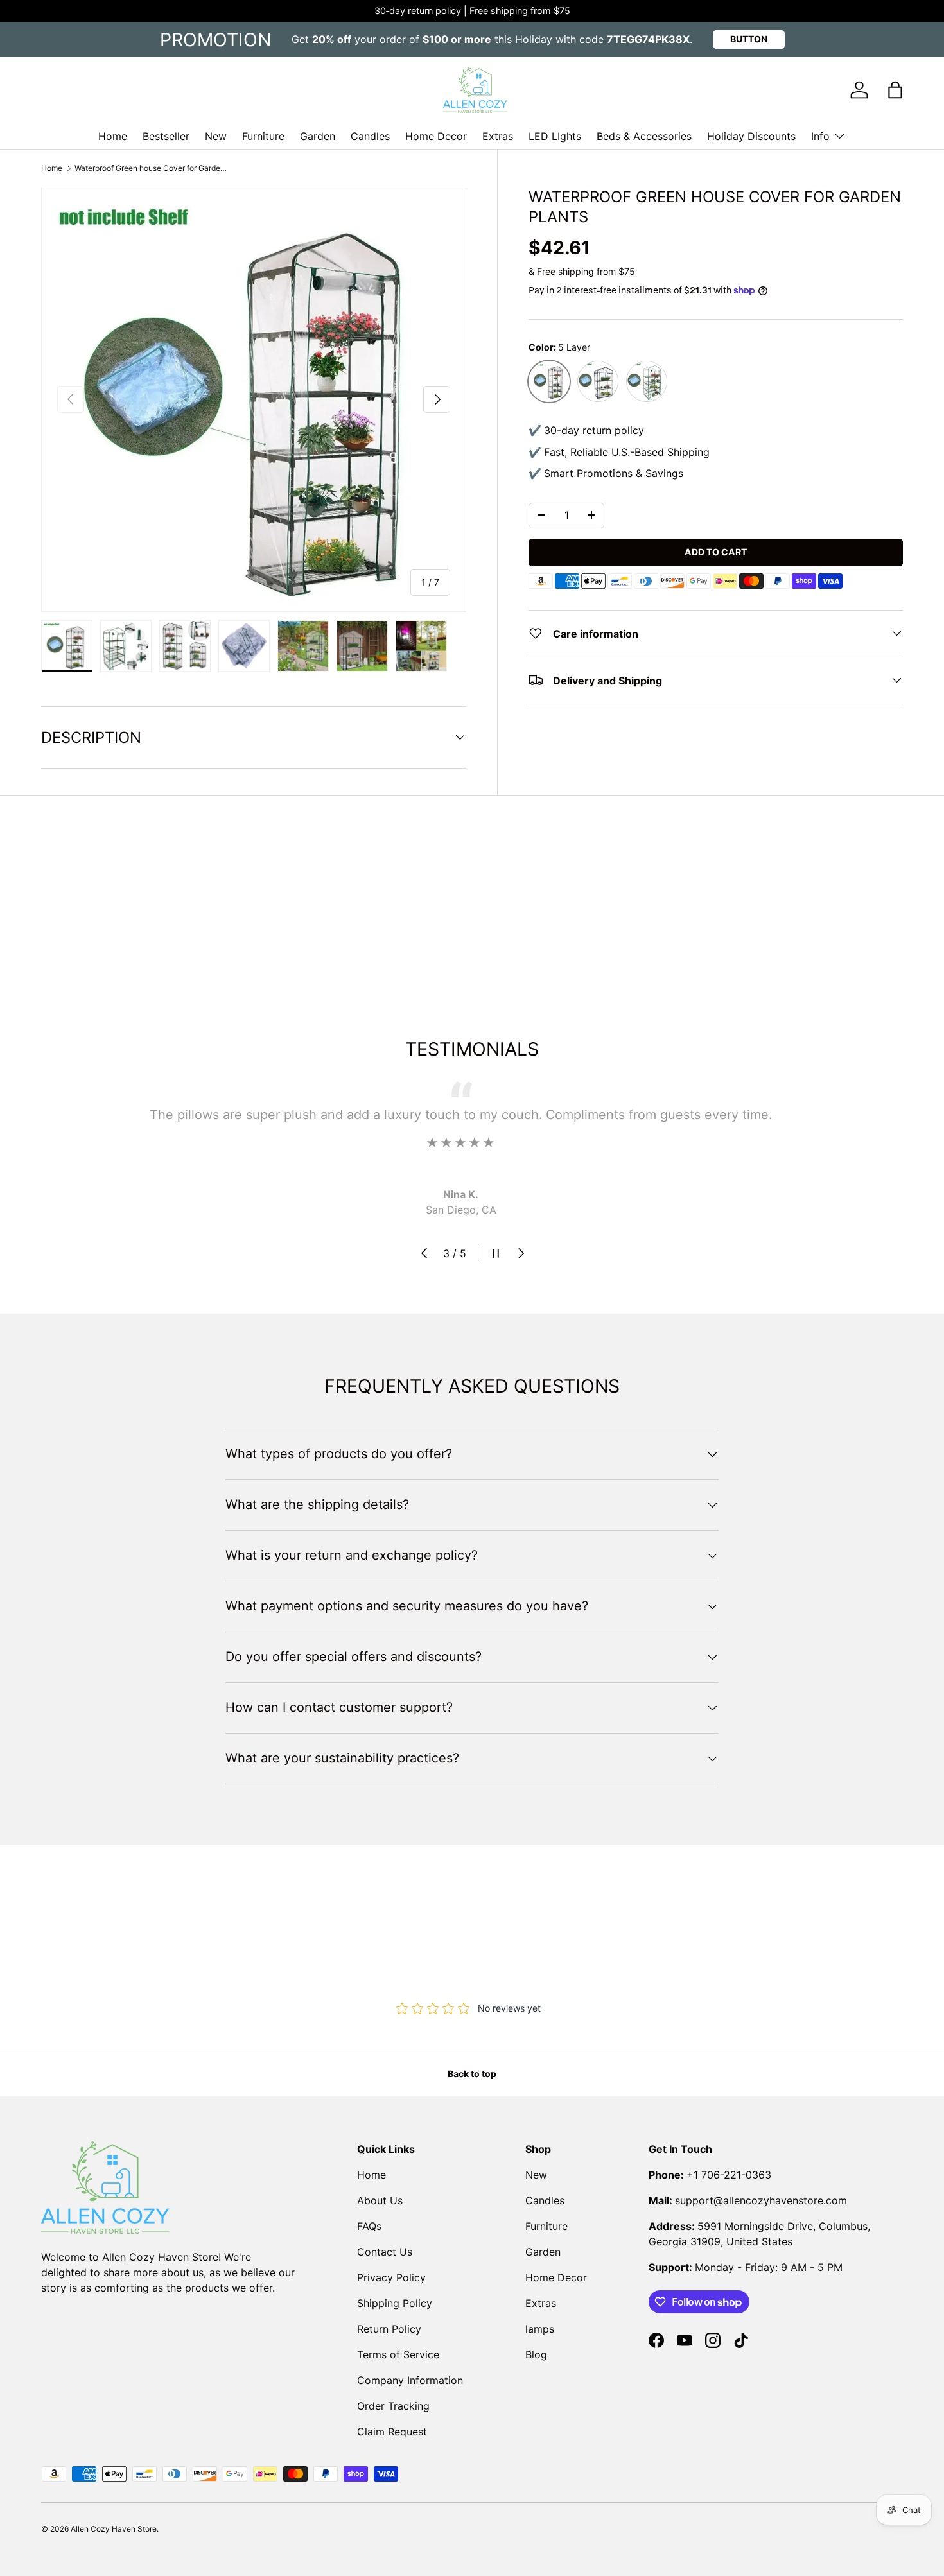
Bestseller (166, 136)
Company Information (410, 2380)
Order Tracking (393, 2406)
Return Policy (389, 2329)
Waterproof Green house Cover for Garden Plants (152, 168)
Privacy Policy (391, 2277)
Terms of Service (398, 2354)
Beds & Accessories (644, 136)
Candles (370, 136)
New (216, 136)
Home (113, 136)
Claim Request (392, 2432)
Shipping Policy (395, 2303)
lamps (540, 2329)
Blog (536, 2354)
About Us (380, 2200)
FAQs (369, 2226)
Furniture (263, 136)
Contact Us (385, 2252)
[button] (895, 90)
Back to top (472, 2074)
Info (820, 136)
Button (749, 39)
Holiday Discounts (751, 136)
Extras (498, 136)
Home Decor (436, 136)
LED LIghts (555, 136)
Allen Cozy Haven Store (114, 2529)
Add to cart (716, 551)
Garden (318, 136)
